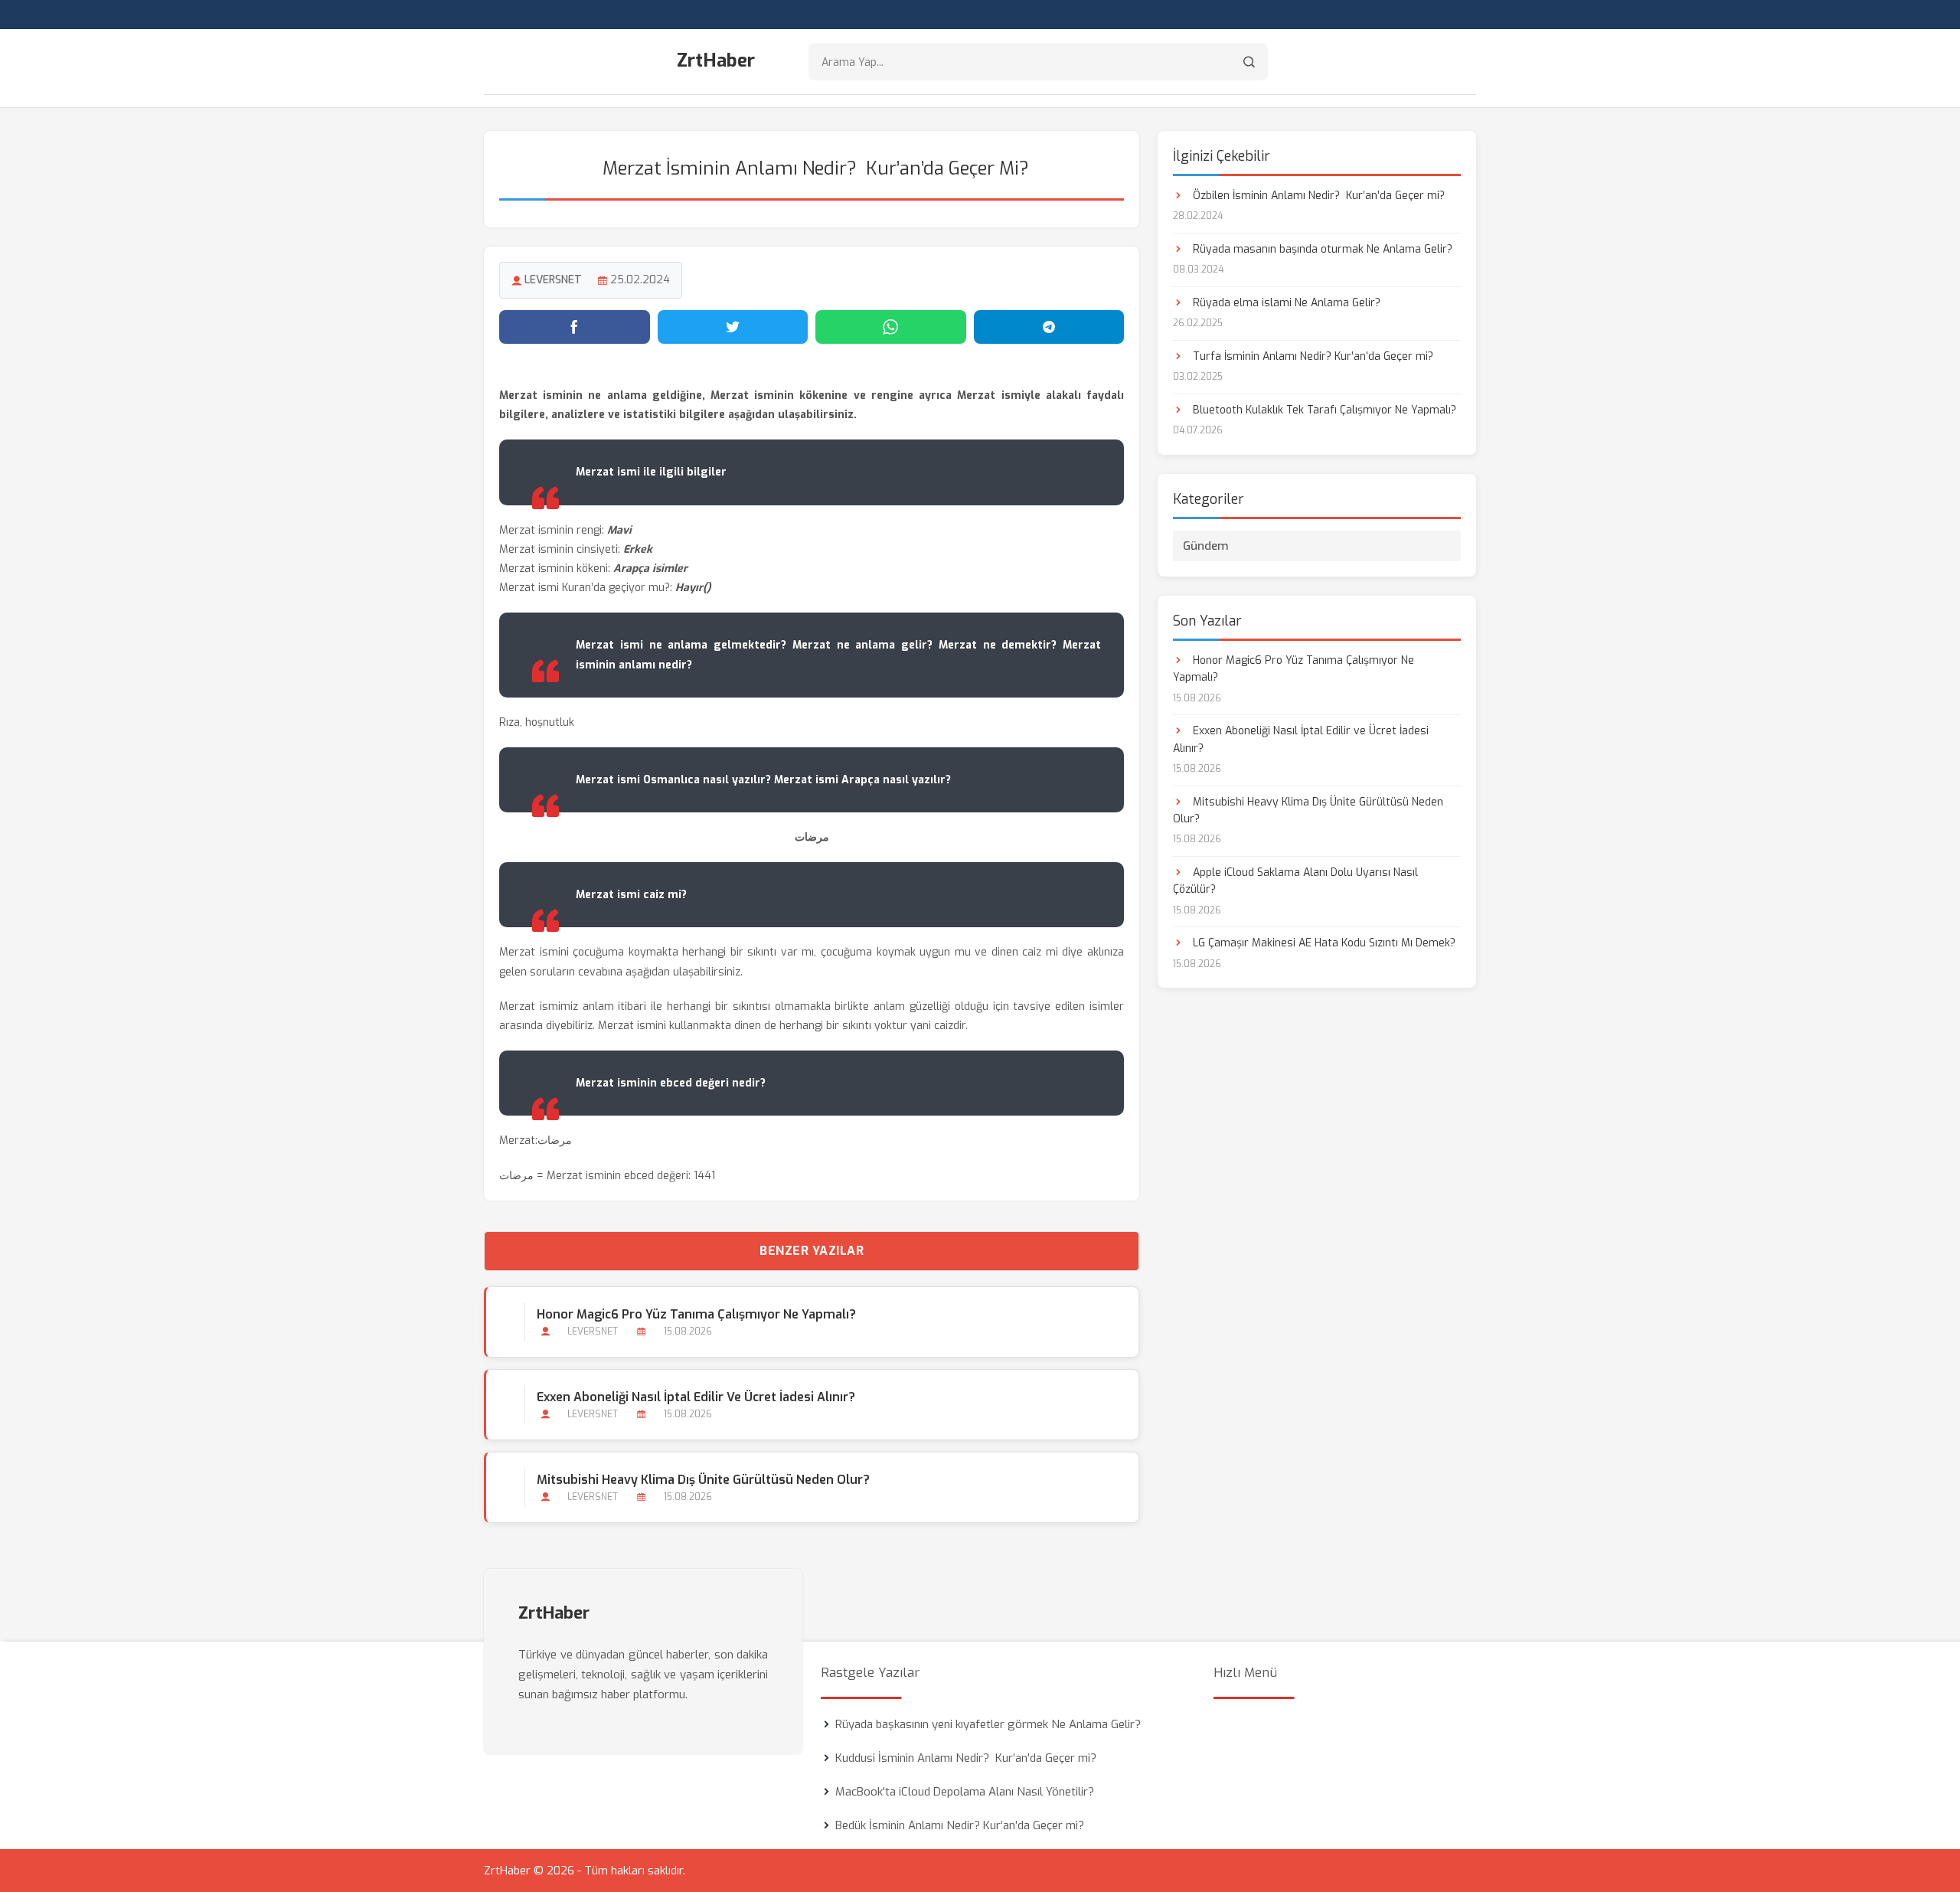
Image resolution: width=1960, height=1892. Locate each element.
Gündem (1206, 546)
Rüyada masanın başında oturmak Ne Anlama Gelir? (1321, 249)
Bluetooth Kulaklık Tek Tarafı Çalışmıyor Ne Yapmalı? (1323, 410)
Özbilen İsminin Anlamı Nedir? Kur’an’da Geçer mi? (1317, 196)
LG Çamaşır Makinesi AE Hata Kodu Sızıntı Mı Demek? (1323, 943)
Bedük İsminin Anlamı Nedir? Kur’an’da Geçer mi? (960, 1825)
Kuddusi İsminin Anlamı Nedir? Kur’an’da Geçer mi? (966, 1758)
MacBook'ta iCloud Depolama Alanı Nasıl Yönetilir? (965, 1792)
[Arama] (1249, 62)
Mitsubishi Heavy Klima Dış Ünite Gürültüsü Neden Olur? (703, 1480)
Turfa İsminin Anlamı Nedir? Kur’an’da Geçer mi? (1312, 356)
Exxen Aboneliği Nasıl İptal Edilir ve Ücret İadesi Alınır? (696, 1397)
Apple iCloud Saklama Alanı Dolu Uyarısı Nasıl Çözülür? (1295, 881)
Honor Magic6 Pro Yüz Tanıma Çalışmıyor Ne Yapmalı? (696, 1314)
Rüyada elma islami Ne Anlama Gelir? (1285, 303)
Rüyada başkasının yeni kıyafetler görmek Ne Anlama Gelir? (988, 1724)
